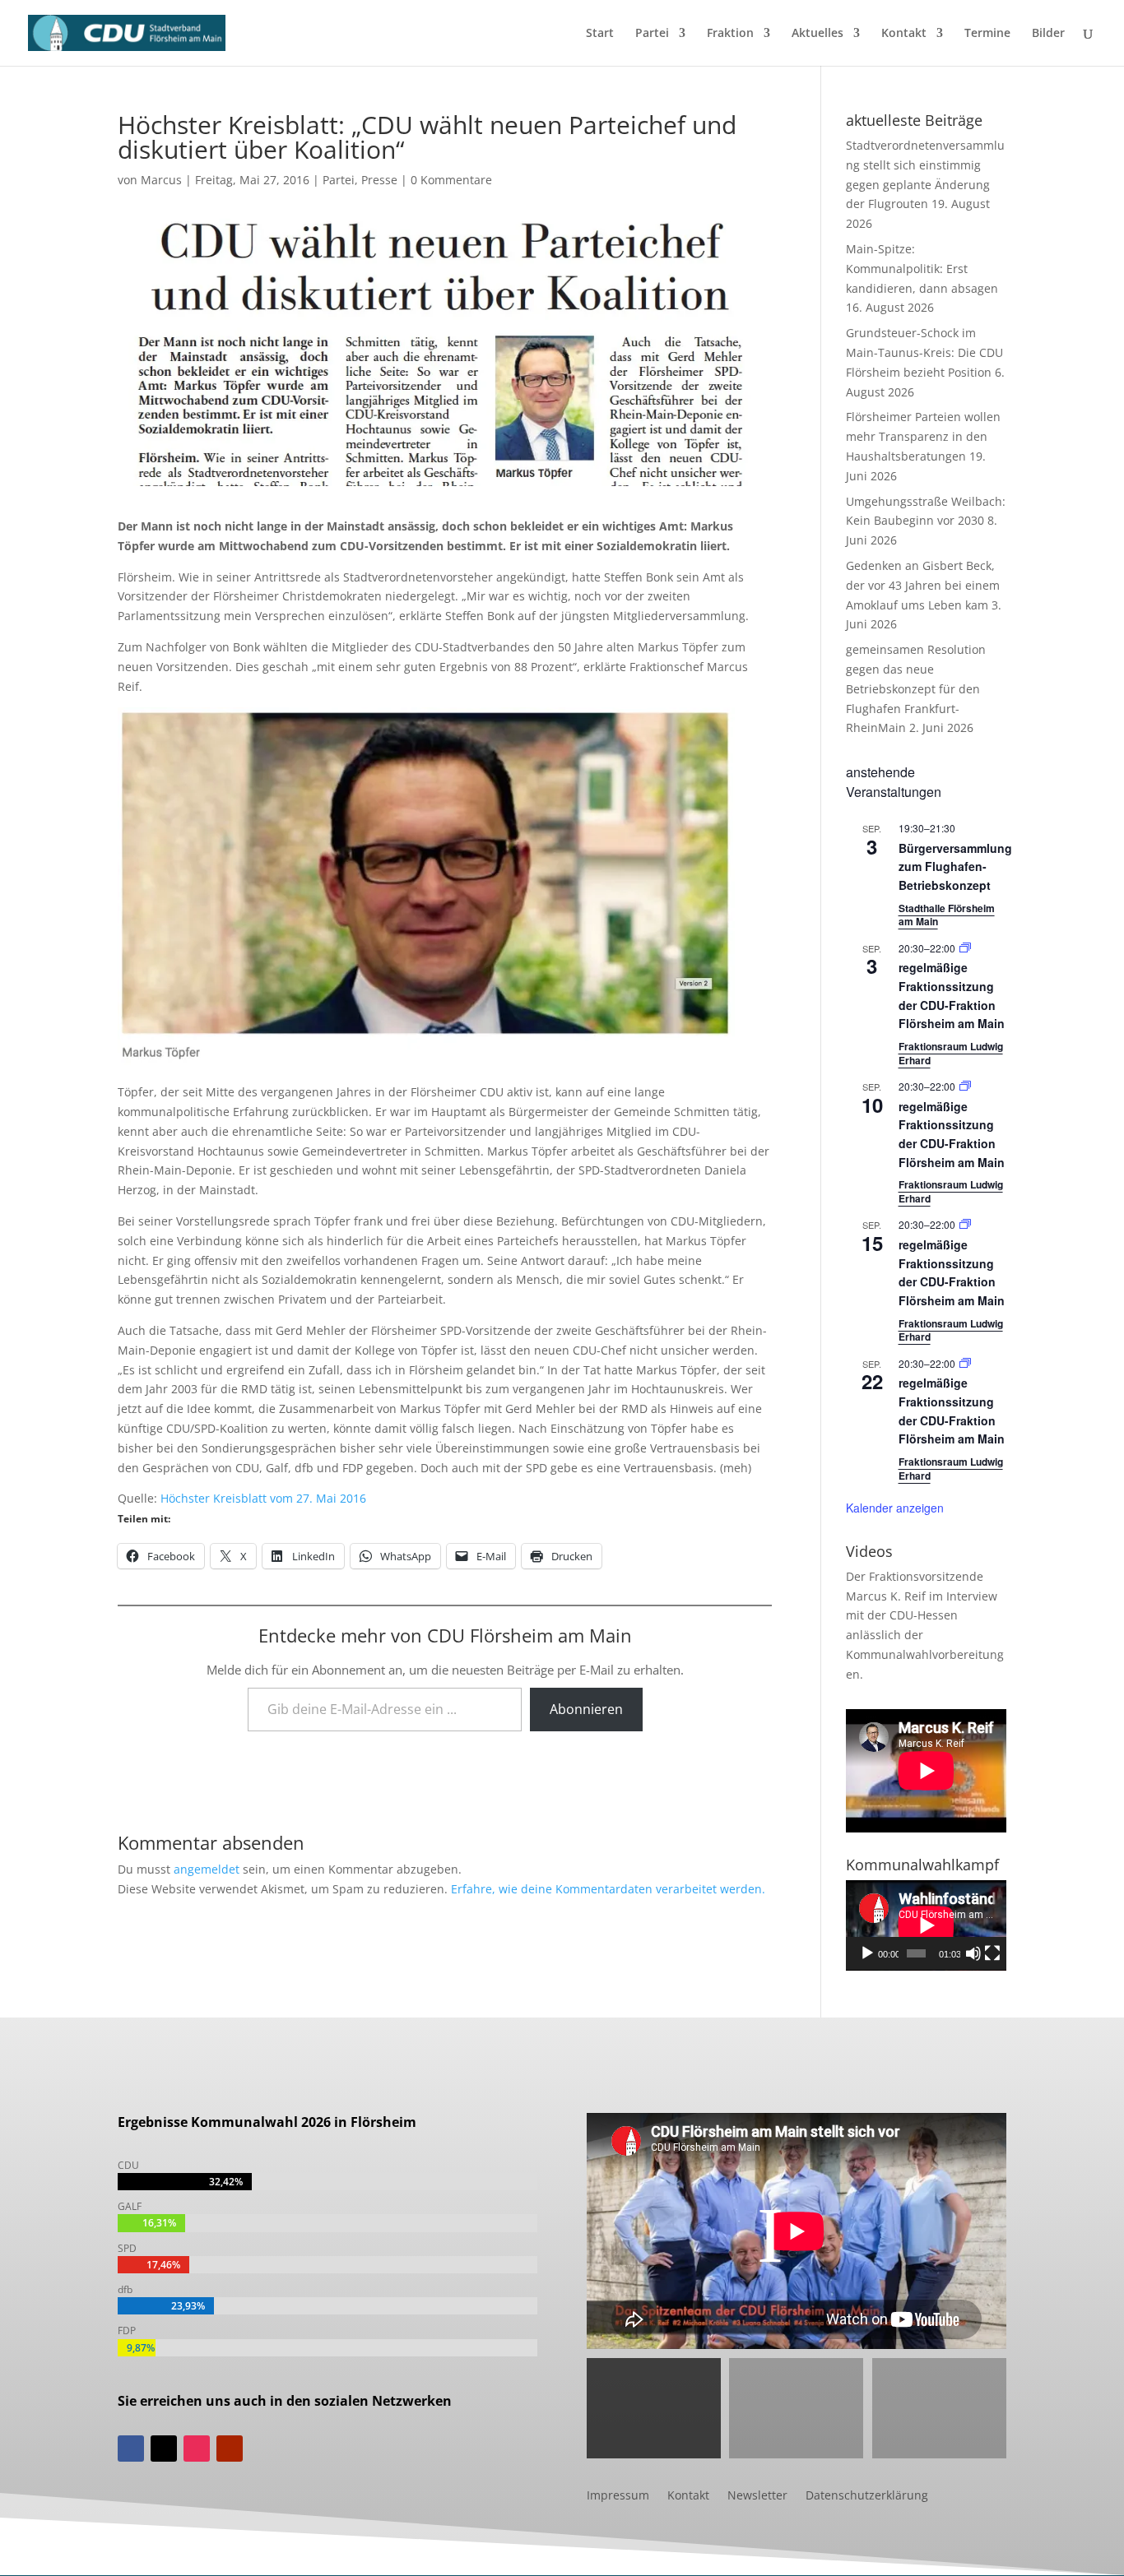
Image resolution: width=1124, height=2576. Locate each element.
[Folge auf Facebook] (131, 2449)
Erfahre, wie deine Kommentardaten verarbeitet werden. (608, 1889)
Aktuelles (817, 34)
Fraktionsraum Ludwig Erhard (951, 1053)
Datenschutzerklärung (867, 2496)
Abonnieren (586, 1709)
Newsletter (757, 2496)
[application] (926, 1925)
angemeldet (207, 1869)
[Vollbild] (992, 1953)
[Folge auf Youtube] (230, 2449)
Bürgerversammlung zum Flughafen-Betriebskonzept (955, 866)
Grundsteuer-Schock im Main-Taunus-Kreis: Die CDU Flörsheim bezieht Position (924, 352)
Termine (987, 34)
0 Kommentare (451, 180)
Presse (379, 180)
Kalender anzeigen (895, 1508)
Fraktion (730, 34)
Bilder (1048, 34)
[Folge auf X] (164, 2449)
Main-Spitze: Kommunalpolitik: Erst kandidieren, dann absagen (922, 269)
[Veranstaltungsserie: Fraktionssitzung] (965, 948)
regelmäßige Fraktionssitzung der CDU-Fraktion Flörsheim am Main (952, 1134)
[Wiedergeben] (867, 1953)
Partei (652, 34)
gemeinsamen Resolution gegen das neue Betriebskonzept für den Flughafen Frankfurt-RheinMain (916, 688)
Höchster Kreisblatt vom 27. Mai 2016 (263, 1498)
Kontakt (904, 34)
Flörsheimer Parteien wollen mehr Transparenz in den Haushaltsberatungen (923, 436)
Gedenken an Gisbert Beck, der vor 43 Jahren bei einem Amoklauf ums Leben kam (923, 585)
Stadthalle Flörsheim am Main (947, 915)
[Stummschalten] (973, 1953)
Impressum (618, 2496)
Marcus (161, 180)
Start (600, 34)
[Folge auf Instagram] (197, 2449)
